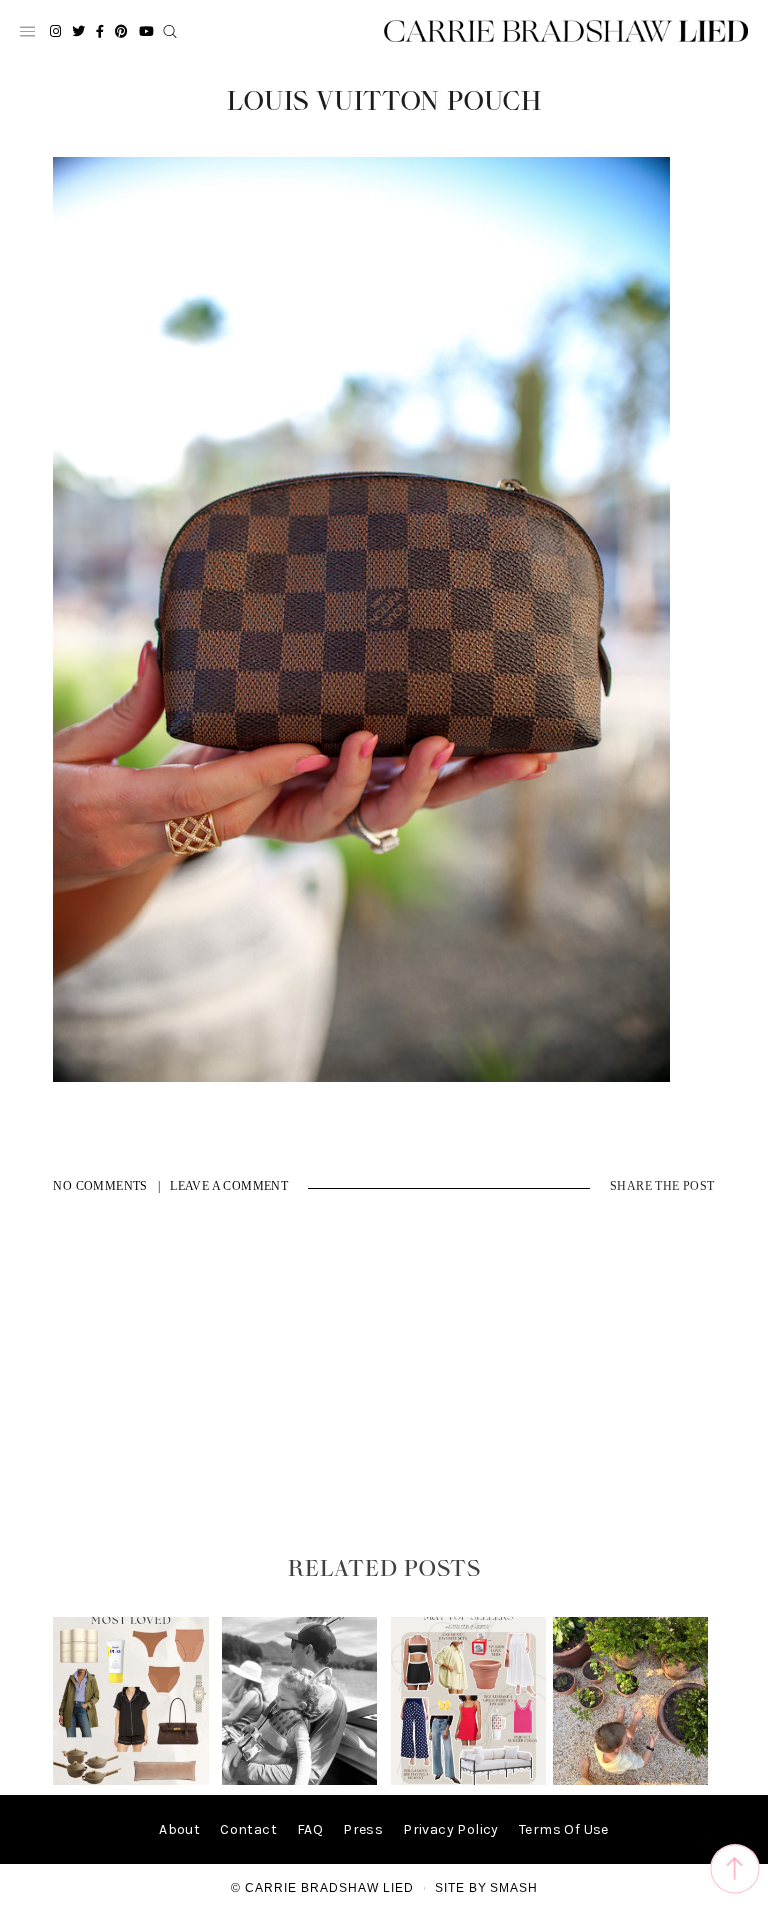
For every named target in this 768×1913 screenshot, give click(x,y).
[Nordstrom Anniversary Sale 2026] (130, 1780)
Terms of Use (564, 1829)
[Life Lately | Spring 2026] (630, 1780)
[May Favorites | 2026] (468, 1780)
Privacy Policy (451, 1829)
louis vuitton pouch (384, 102)
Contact (248, 1829)
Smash (514, 1888)
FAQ (310, 1829)
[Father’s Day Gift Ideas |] (299, 1780)
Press (363, 1829)
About (179, 1829)
